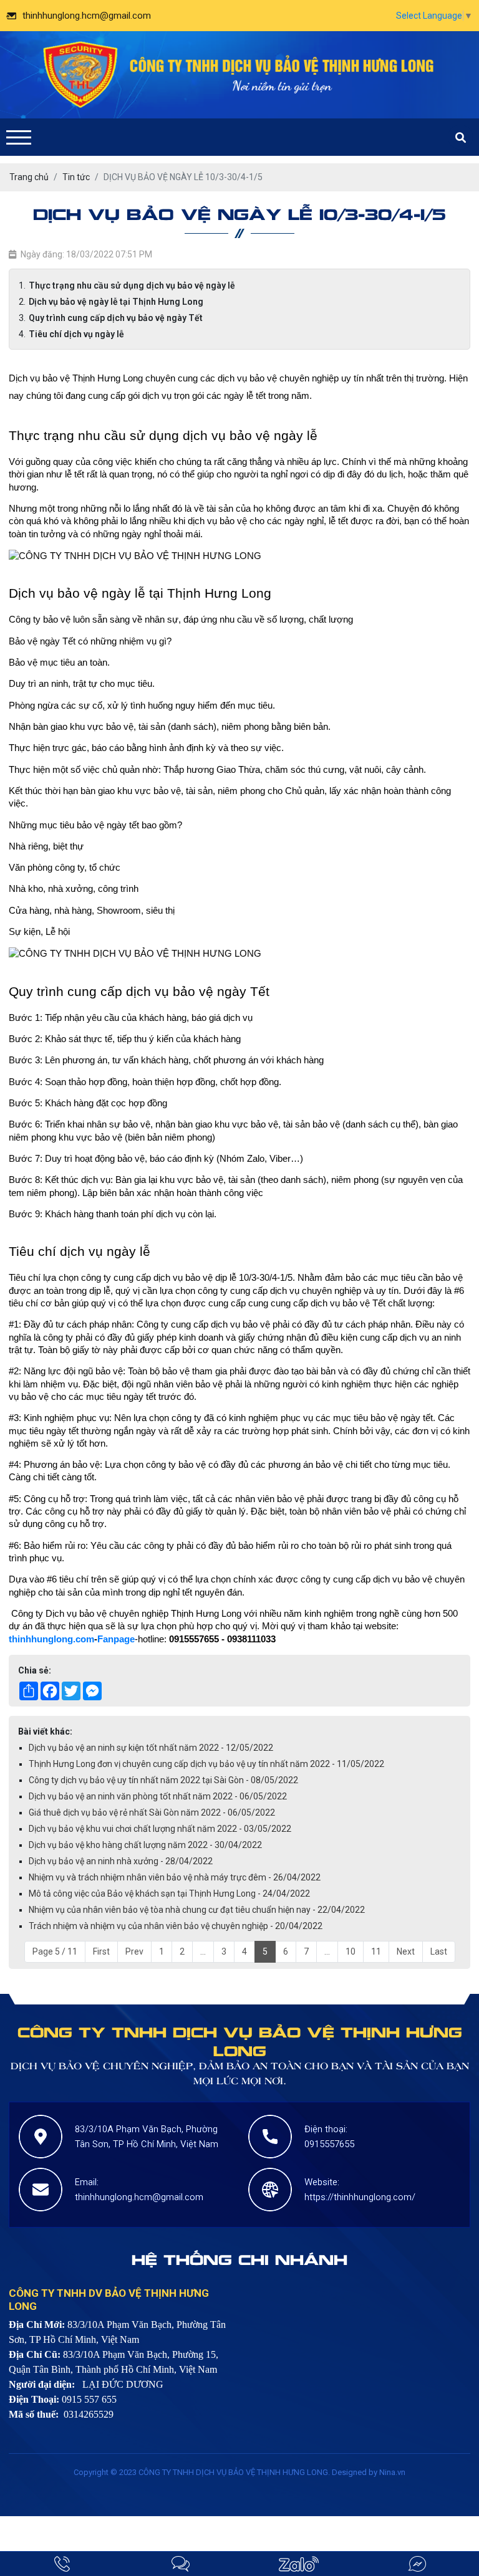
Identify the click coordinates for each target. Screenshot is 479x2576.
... (203, 1951)
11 (376, 1951)
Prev (134, 1951)
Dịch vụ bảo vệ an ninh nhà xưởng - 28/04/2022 (121, 1861)
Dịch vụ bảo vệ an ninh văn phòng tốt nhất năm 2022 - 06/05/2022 (158, 1796)
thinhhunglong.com (51, 1639)
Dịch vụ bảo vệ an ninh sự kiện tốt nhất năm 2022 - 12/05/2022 (151, 1748)
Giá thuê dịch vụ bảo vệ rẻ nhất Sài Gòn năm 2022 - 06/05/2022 (152, 1812)
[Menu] (19, 137)
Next (406, 1951)
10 (351, 1951)
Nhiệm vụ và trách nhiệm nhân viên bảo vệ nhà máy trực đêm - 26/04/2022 (175, 1877)
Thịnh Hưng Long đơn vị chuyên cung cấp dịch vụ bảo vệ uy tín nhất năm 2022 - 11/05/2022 (206, 1764)
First (101, 1951)
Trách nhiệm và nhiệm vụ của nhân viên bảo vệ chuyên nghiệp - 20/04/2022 (176, 1926)
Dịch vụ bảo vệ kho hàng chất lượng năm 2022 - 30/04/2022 (145, 1845)
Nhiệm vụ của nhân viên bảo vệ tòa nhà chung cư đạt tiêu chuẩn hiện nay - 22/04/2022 (197, 1910)
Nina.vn (392, 2472)
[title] (62, 2564)
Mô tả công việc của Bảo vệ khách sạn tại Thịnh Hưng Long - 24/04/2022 (169, 1894)
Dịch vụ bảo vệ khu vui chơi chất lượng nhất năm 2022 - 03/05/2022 (160, 1829)
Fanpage (116, 1639)
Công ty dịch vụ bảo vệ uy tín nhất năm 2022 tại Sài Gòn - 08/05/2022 (163, 1780)
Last (439, 1951)
